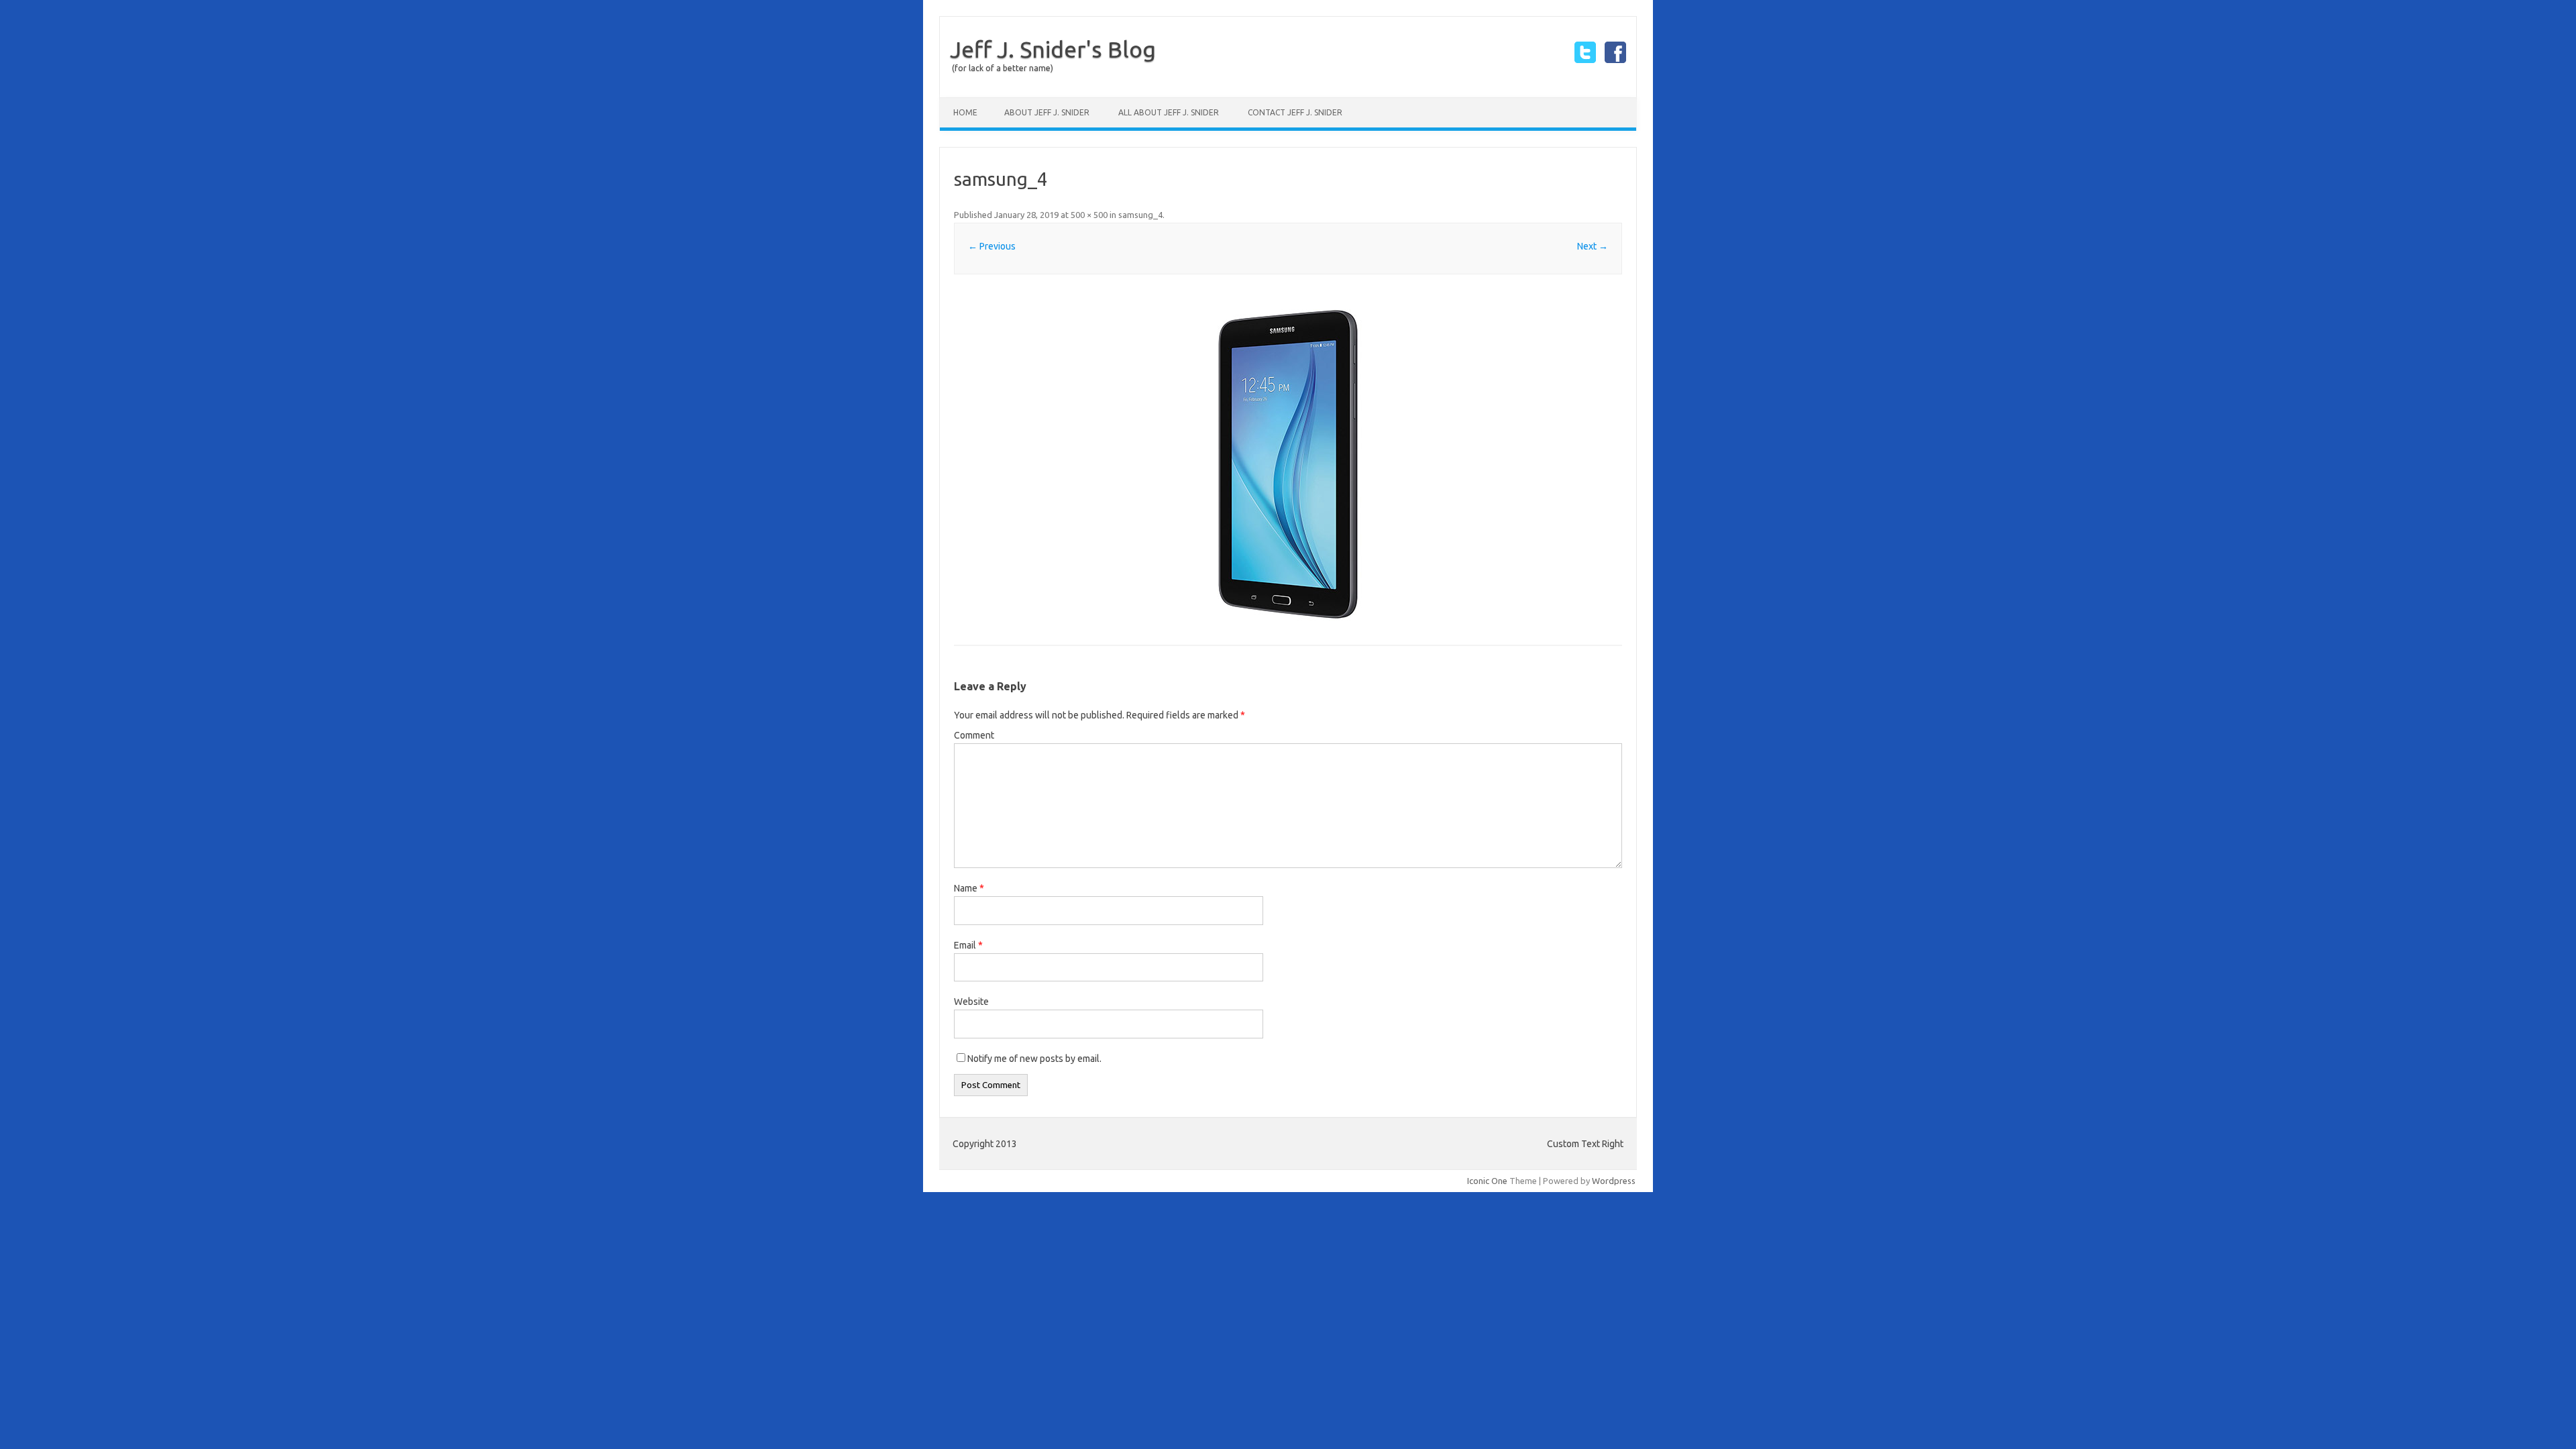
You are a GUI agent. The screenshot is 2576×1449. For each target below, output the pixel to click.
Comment (974, 735)
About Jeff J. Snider (1047, 112)
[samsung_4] (1288, 461)
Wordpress (1614, 1181)
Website (971, 1002)
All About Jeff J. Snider (1169, 112)
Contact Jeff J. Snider (1295, 112)
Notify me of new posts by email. (1034, 1059)
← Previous (992, 246)
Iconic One (1487, 1181)
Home (965, 112)
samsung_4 (1140, 215)
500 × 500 (1089, 215)
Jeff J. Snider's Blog (1053, 49)
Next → (1593, 246)
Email (968, 945)
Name (969, 888)
